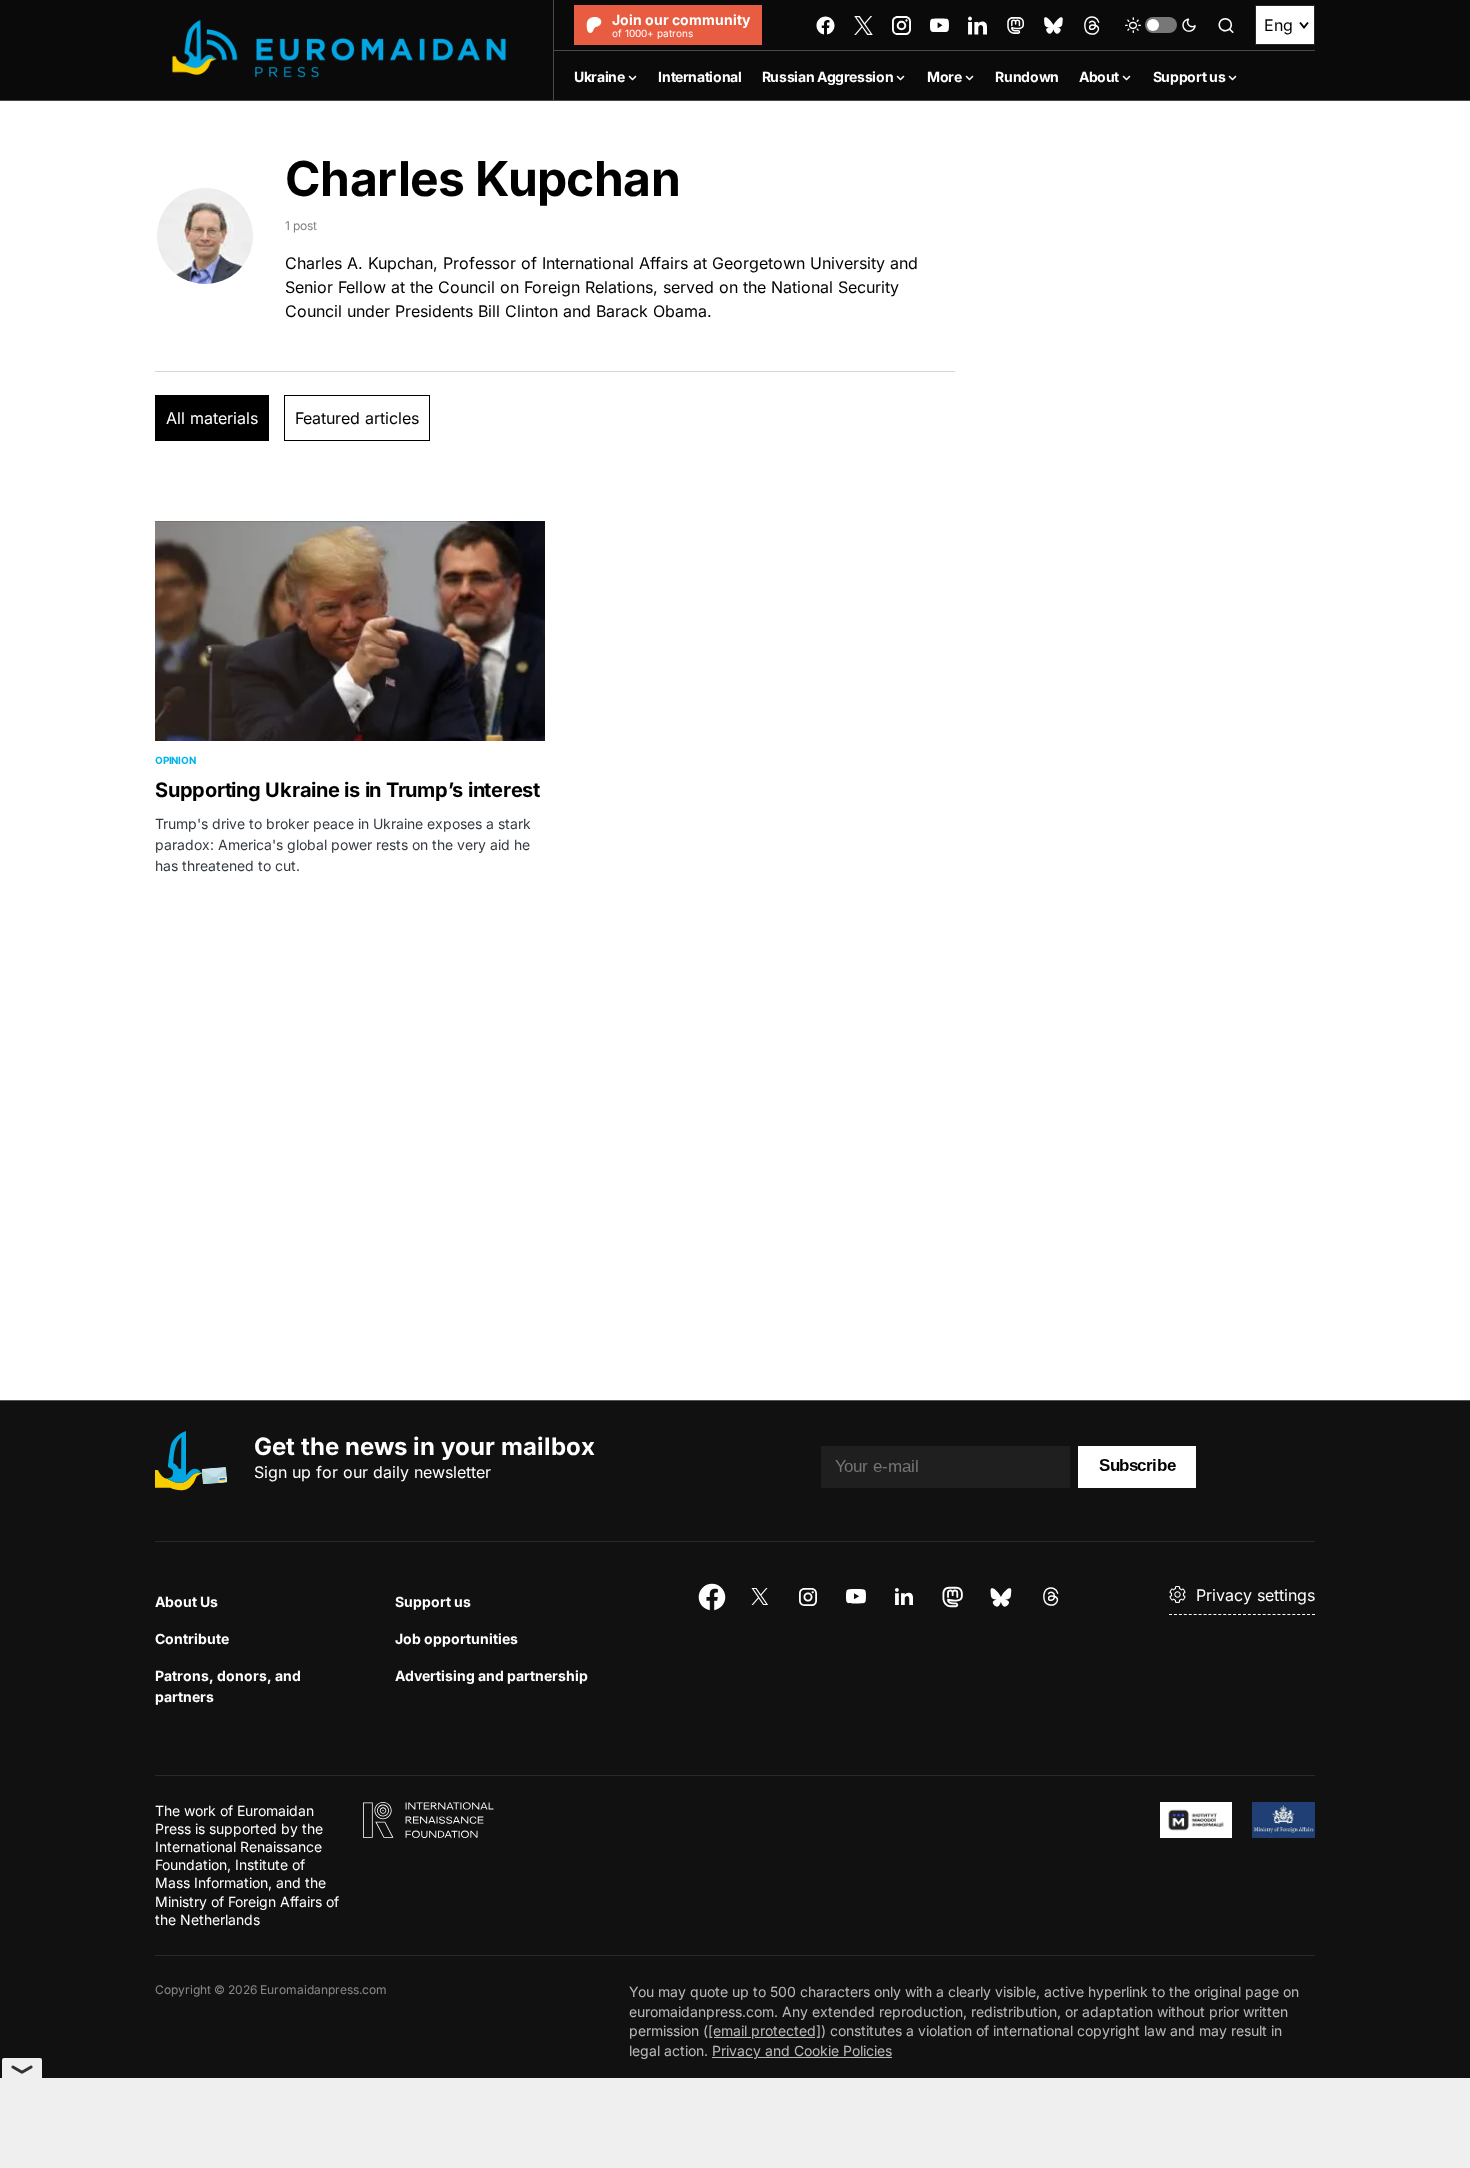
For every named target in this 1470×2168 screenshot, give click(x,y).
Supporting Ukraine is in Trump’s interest (347, 790)
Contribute (192, 1638)
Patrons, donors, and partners (228, 1686)
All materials (212, 418)
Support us (433, 1601)
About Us (186, 1601)
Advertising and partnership (491, 1675)
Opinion (175, 760)
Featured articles (357, 418)
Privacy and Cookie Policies (802, 2050)
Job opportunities (456, 1638)
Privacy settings (1255, 1595)
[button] (1161, 25)
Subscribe (1137, 1465)
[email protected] (764, 2030)
